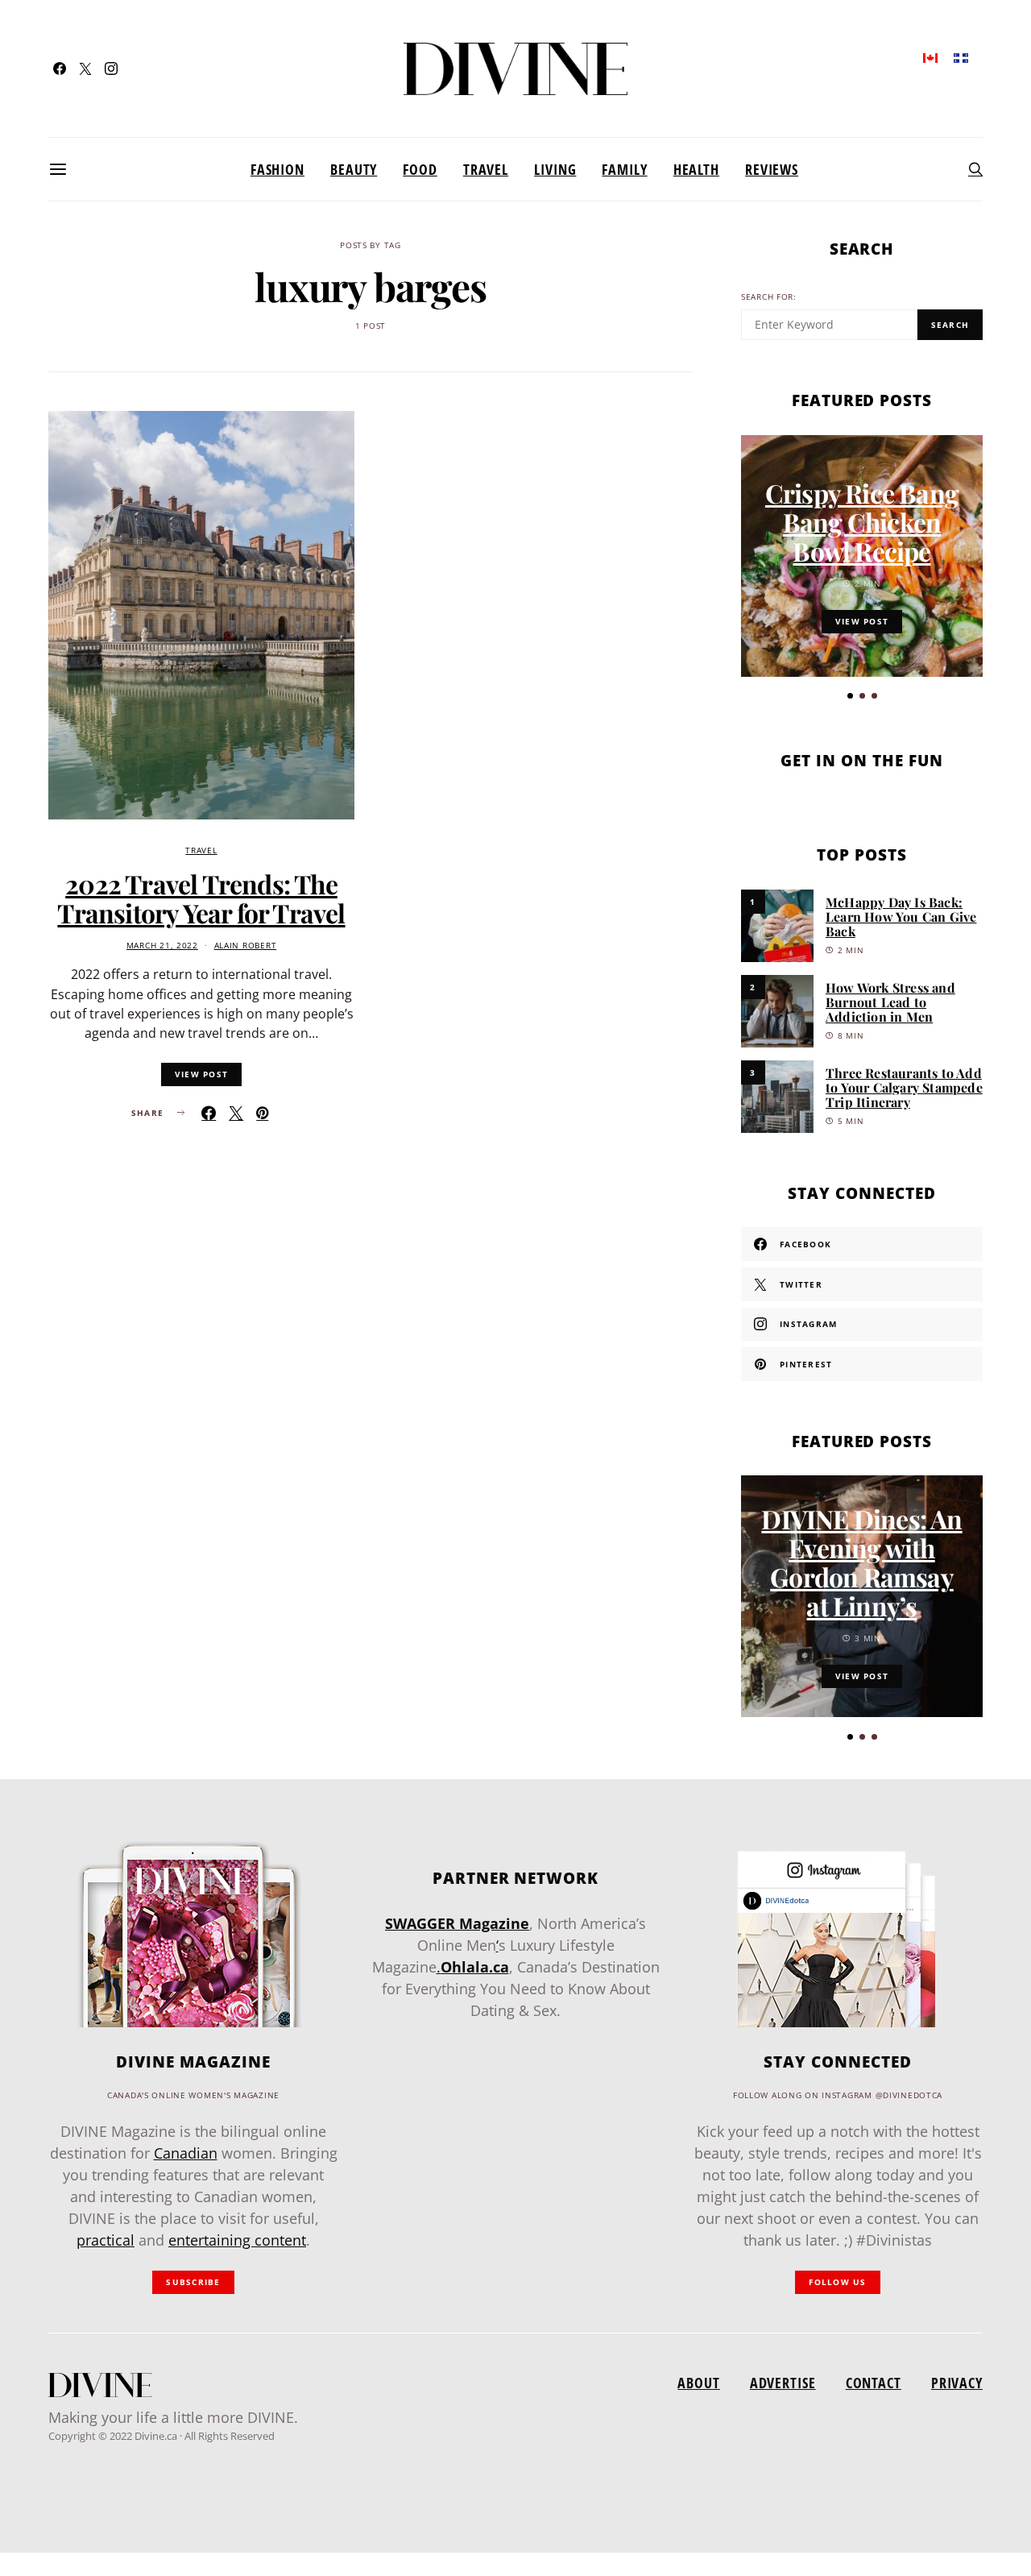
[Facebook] (60, 68)
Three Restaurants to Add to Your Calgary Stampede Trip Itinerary (904, 1087)
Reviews (772, 169)
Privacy (957, 2383)
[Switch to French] (961, 57)
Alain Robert (246, 946)
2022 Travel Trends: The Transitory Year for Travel (201, 898)
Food (420, 169)
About (698, 2383)
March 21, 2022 (162, 946)
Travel (486, 169)
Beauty (354, 169)
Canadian (186, 2153)
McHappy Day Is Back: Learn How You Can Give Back (901, 917)
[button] (850, 696)
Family (624, 169)
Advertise (783, 2383)
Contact (874, 2383)
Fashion (277, 169)
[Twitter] (85, 68)
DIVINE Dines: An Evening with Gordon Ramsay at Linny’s (861, 1562)
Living (555, 169)
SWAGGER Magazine (457, 1923)
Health (696, 169)
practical (106, 2240)
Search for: (769, 297)
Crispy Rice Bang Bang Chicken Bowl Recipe (862, 522)
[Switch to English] (930, 57)
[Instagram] (111, 68)
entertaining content (237, 2240)
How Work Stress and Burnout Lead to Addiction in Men (890, 1002)
